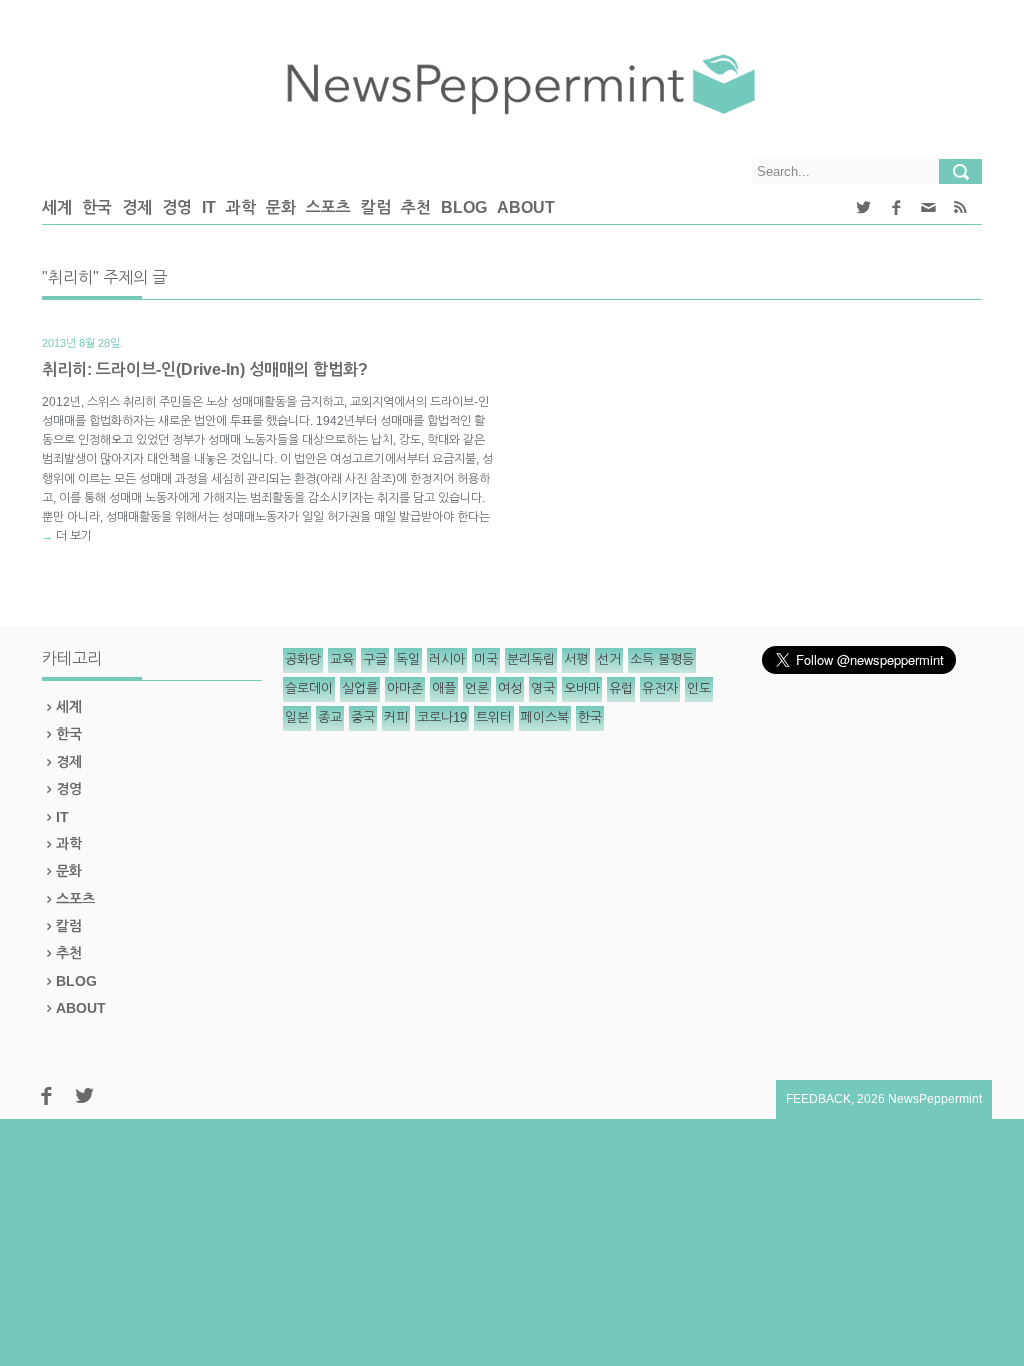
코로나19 (442, 717)
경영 (177, 207)
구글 (375, 659)
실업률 (360, 688)
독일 (408, 659)
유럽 (621, 688)
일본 (297, 717)
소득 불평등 (662, 659)
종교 (330, 717)
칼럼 (376, 207)
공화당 (303, 659)
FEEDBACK (818, 1099)
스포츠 (328, 207)
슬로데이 (309, 688)
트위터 (494, 717)
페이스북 (545, 717)
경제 (137, 207)
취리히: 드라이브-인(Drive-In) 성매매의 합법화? (205, 369)
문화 (281, 207)
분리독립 (531, 659)
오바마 (582, 688)
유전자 (660, 688)
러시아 (447, 659)
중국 (363, 717)
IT (209, 207)
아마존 (405, 688)
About (526, 207)
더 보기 (74, 536)
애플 (444, 688)
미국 (486, 659)
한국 (97, 207)
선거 (609, 659)
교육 (342, 659)
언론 (477, 688)
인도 (699, 688)
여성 (510, 688)
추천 (416, 207)
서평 (576, 659)
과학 (241, 207)
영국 (543, 688)
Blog (464, 207)
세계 (57, 207)
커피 (396, 717)
